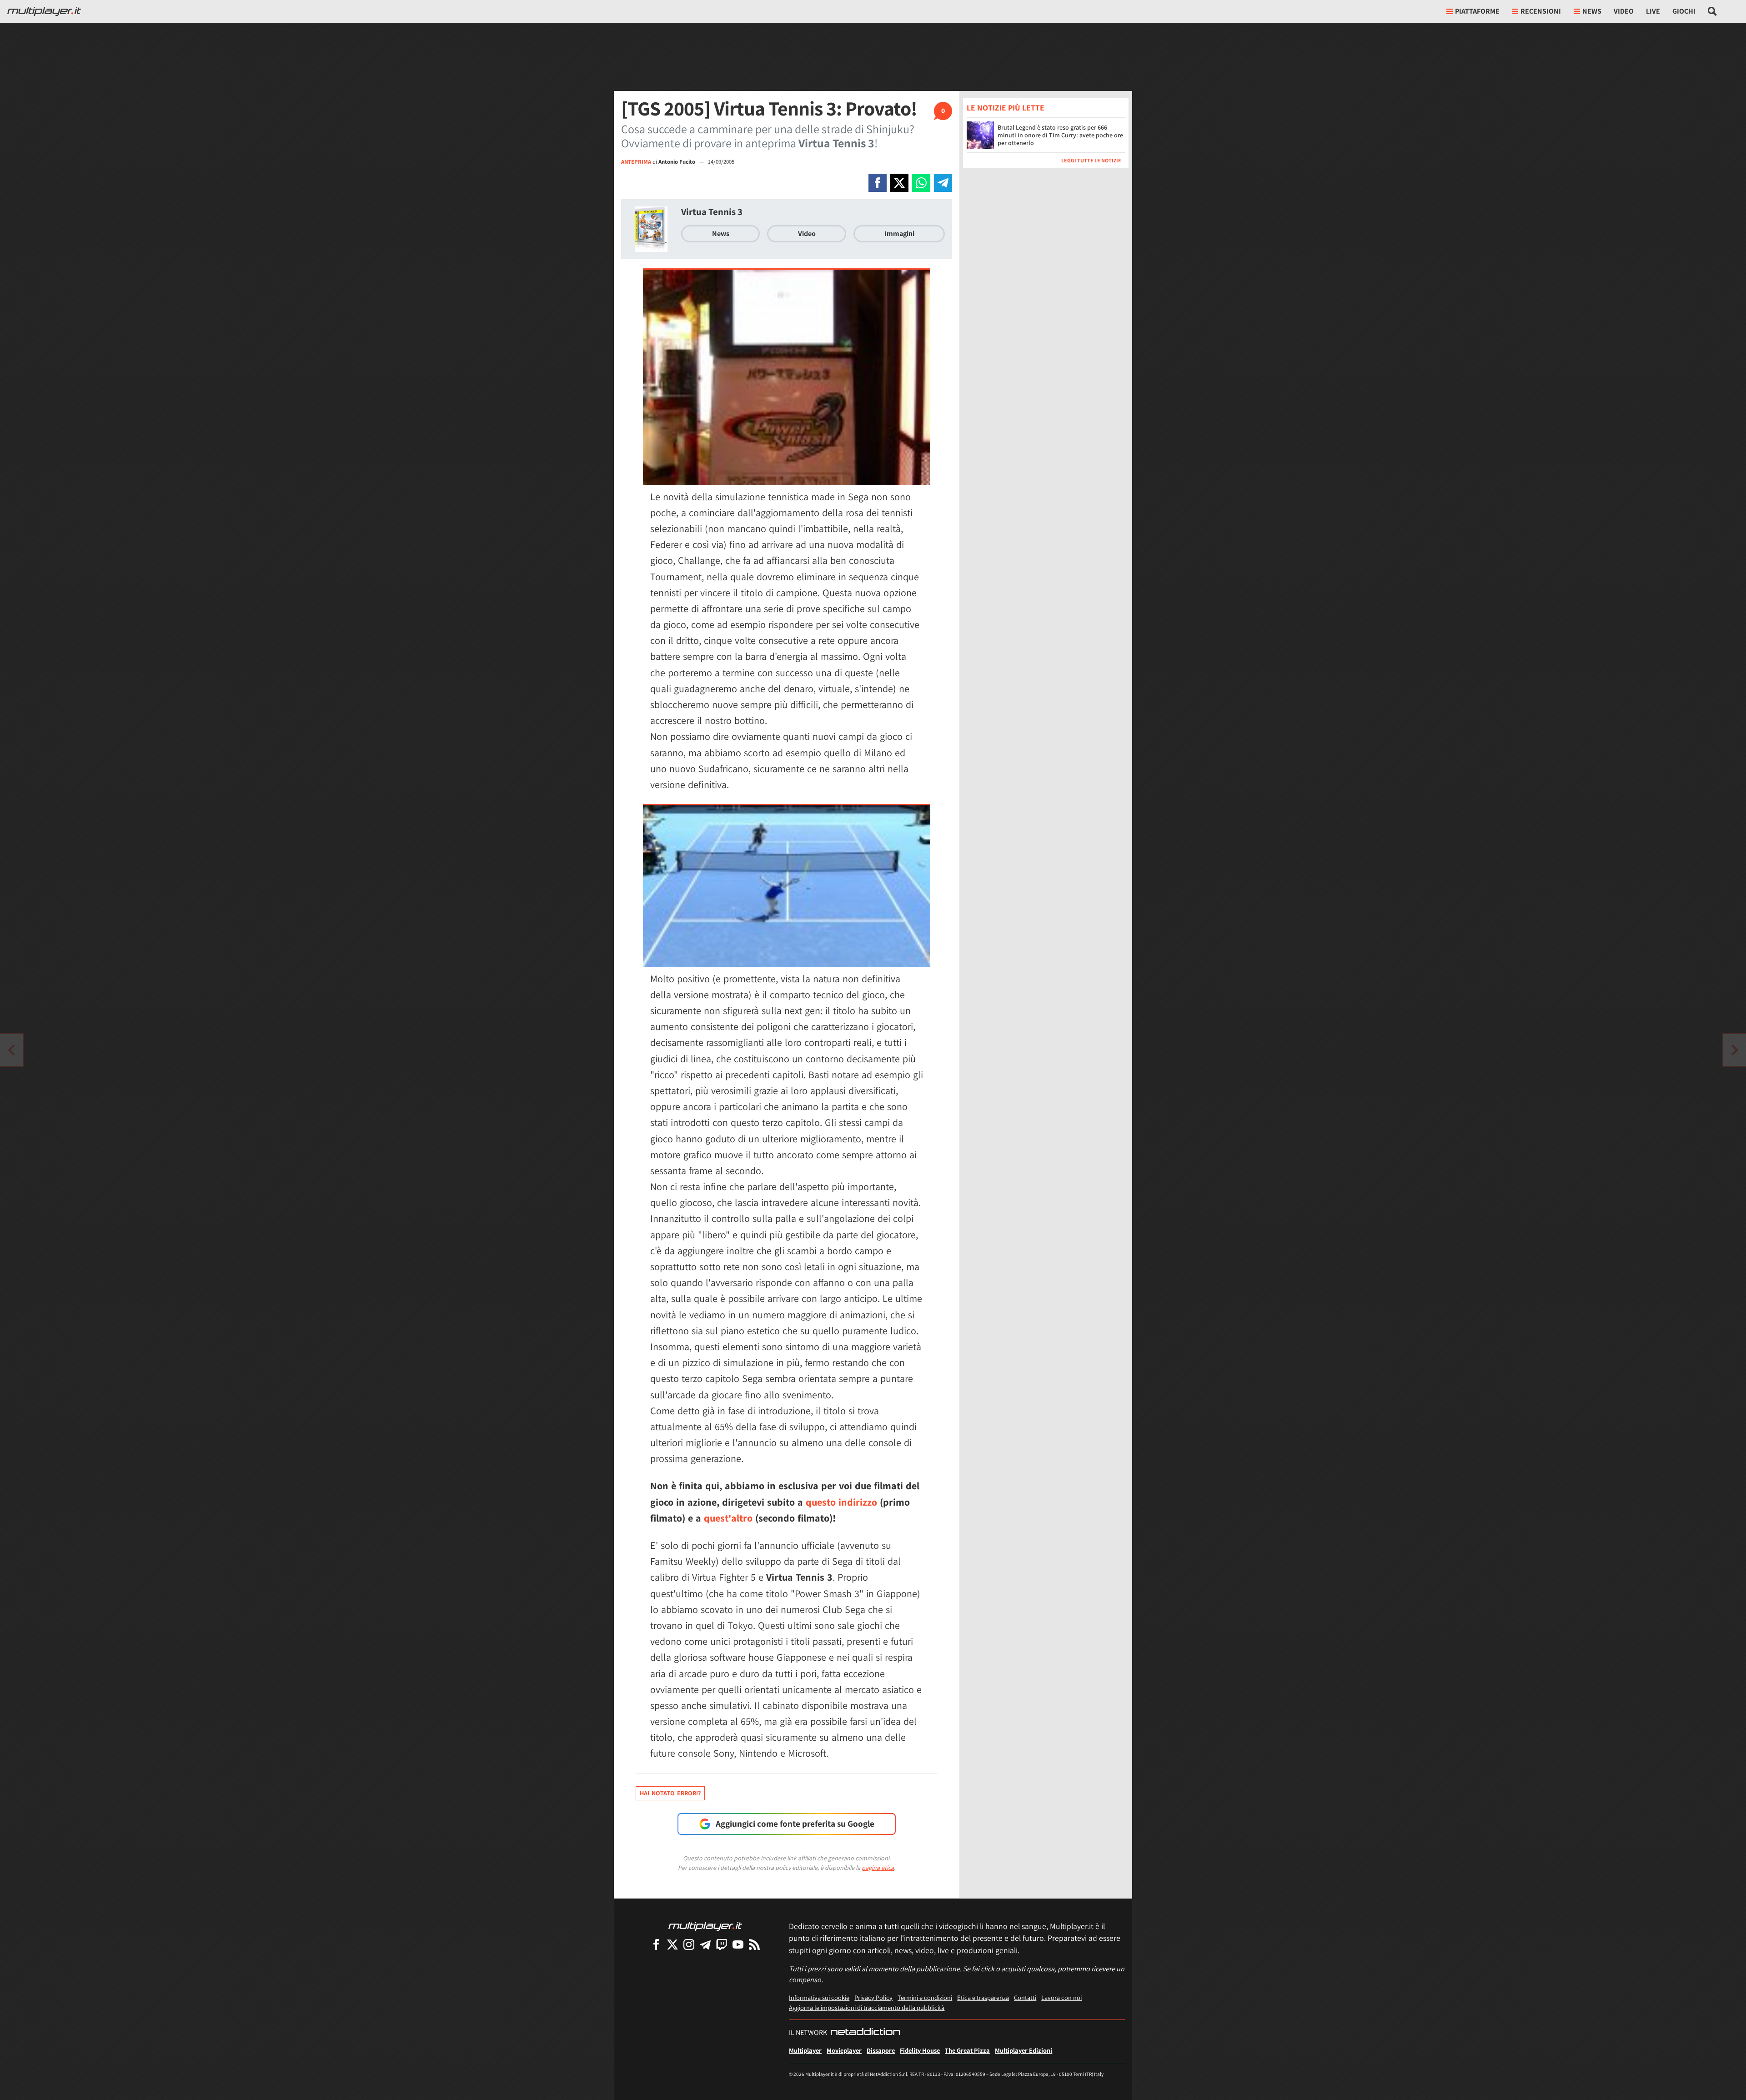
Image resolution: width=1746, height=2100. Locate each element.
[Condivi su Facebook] (878, 183)
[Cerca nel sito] (1713, 11)
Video (1624, 11)
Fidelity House (920, 2050)
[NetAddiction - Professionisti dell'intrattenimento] (865, 2033)
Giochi (1684, 11)
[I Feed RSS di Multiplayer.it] (754, 1944)
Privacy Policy (873, 1997)
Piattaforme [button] (1477, 11)
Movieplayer (844, 2050)
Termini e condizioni (925, 1997)
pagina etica (878, 1868)
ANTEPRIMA (636, 162)
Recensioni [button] (1541, 11)
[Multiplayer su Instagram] (689, 1944)
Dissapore (881, 2050)
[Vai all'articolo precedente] (1735, 1050)
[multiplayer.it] (705, 1926)
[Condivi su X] (899, 183)
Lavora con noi (1061, 1997)
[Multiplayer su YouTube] (738, 1944)
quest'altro (728, 1518)
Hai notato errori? (670, 1793)
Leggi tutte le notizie (1091, 160)
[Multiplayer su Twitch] (722, 1944)
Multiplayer (805, 2050)
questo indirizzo (841, 1502)
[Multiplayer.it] (44, 11)
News (721, 234)
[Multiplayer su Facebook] (656, 1944)
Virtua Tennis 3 (712, 212)
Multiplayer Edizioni (1024, 2050)
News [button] (1592, 11)
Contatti (1025, 1997)
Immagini (899, 234)
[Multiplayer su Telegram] (705, 1944)
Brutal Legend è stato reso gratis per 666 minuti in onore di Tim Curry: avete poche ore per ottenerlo (1060, 135)
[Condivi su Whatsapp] (921, 183)
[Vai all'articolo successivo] (11, 1050)
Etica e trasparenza (983, 1997)
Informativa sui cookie (819, 1997)
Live (1653, 11)
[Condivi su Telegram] (943, 183)
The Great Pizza (967, 2050)
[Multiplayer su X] (672, 1944)
